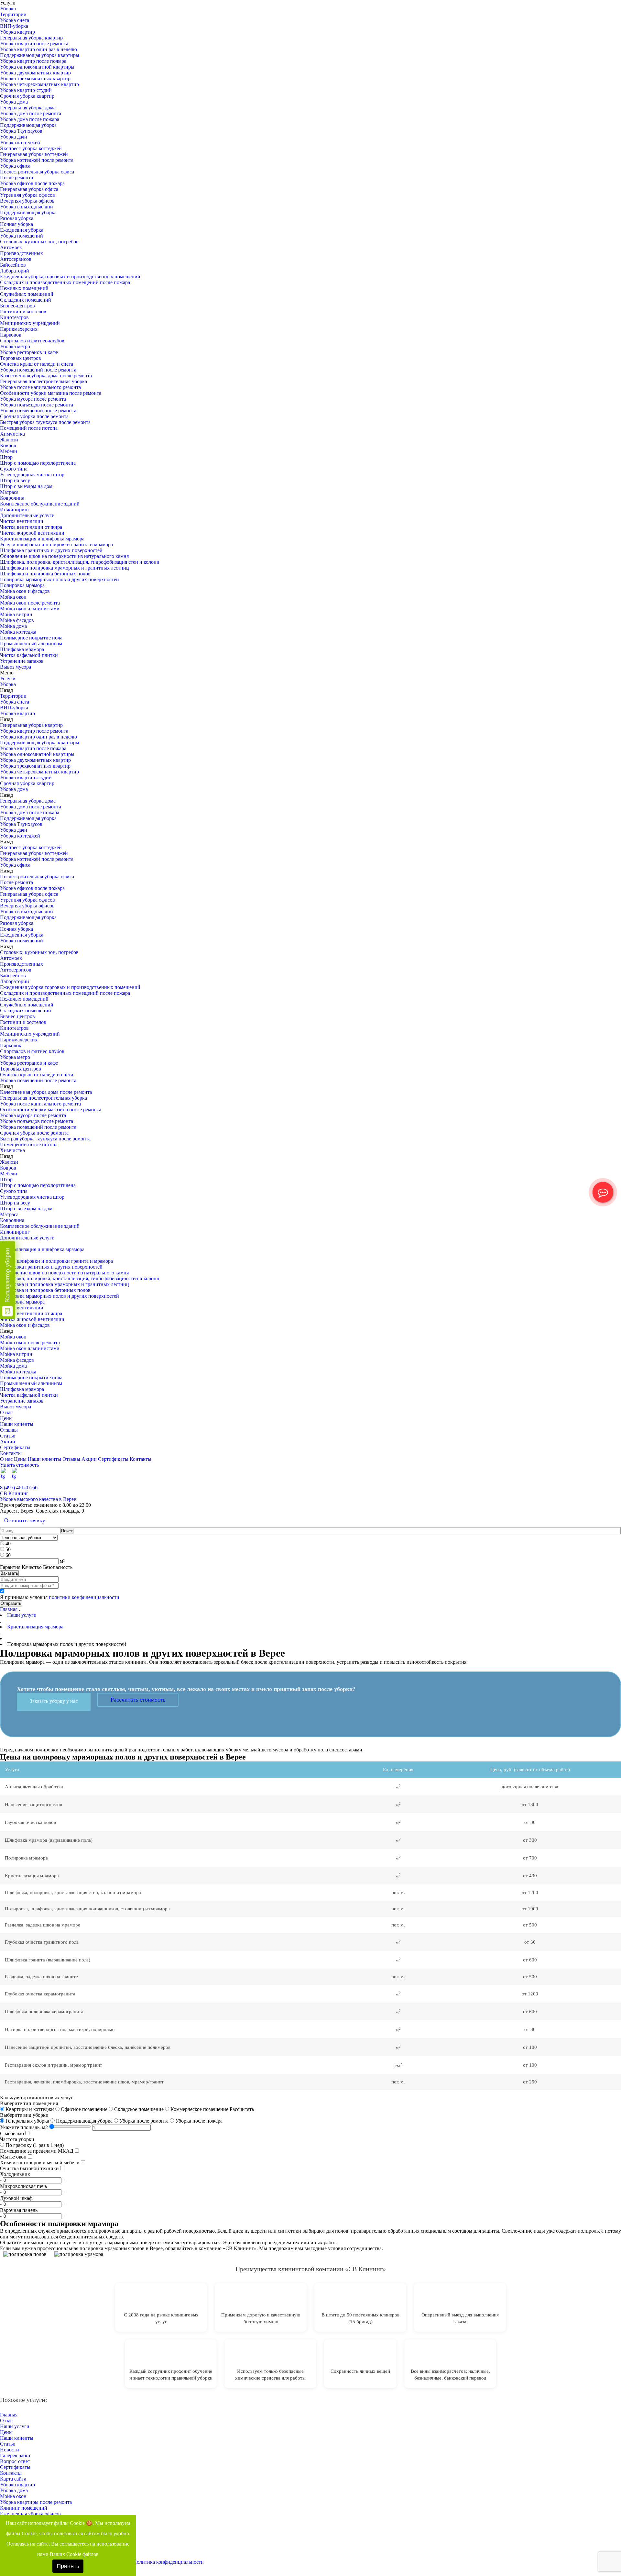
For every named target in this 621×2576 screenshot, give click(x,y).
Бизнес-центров (17, 306)
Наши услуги (15, 2426)
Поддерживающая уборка (28, 125)
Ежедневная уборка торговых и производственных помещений (70, 277)
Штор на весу (15, 480)
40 (8, 1543)
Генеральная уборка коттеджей (34, 154)
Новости (10, 2450)
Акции (8, 1442)
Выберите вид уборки (24, 2115)
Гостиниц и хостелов (23, 311)
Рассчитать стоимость (138, 1700)
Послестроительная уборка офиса (37, 172)
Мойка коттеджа (18, 632)
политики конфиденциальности (84, 1597)
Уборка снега (15, 20)
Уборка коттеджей (20, 143)
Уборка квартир (17, 32)
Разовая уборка (17, 218)
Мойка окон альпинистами (30, 609)
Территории (13, 14)
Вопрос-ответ (15, 2461)
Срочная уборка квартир (27, 96)
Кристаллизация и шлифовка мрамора (42, 539)
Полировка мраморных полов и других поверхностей (60, 579)
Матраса (9, 492)
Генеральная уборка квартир (31, 38)
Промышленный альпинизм (31, 644)
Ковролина (12, 498)
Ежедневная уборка (22, 230)
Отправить (11, 1603)
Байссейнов (13, 265)
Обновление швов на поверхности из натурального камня (64, 556)
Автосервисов (16, 259)
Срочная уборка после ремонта (34, 416)
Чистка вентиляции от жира (31, 527)
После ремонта (16, 178)
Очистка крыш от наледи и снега (37, 364)
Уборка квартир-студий (26, 90)
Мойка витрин (16, 614)
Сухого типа (14, 469)
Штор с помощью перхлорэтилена (38, 463)
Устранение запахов (22, 661)
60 (8, 1555)
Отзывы (9, 1430)
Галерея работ (15, 2455)
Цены (6, 1418)
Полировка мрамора (22, 585)
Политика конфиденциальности (168, 2562)
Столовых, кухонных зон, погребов (39, 242)
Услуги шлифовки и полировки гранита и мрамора (56, 544)
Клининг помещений (24, 2508)
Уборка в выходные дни (27, 207)
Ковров (8, 445)
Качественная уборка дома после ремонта (46, 376)
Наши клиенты (17, 1424)
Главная (9, 1609)
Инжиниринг (15, 510)
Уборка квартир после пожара (33, 61)
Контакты (11, 1453)
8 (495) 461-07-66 (19, 1488)
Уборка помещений (22, 236)
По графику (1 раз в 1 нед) (34, 2145)
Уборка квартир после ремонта (34, 44)
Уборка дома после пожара (30, 119)
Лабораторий (15, 271)
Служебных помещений (27, 294)
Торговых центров (21, 358)
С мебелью (12, 2133)
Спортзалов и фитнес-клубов (32, 341)
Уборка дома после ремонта (31, 113)
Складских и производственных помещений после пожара (65, 282)
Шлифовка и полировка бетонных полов (45, 574)
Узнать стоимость (19, 1465)
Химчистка (12, 434)
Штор (6, 457)
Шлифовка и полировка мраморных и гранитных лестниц (65, 568)
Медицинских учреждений (30, 323)
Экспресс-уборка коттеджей (31, 148)
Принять (68, 2566)
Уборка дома (14, 102)
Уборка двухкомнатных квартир (35, 73)
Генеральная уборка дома (28, 108)
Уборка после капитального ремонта (40, 387)
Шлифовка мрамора (22, 649)
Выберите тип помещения (29, 2103)
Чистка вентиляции (22, 521)
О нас (6, 1412)
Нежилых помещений (24, 288)
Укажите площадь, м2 (24, 2127)
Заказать (9, 1573)
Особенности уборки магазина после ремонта (51, 393)
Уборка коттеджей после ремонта (37, 160)
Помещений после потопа (29, 428)
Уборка (8, 9)
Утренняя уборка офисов (27, 195)
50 (8, 1549)
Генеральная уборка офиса (29, 189)
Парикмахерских (19, 329)
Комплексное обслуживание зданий (40, 504)
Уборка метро (15, 346)
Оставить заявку (25, 1520)
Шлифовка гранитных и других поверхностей (51, 550)
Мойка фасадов (17, 620)
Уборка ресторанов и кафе (29, 352)
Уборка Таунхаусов (21, 131)
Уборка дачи (14, 137)
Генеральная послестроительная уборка (44, 381)
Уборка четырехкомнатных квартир (39, 84)
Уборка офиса (15, 166)
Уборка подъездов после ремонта (37, 405)
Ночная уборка (16, 224)
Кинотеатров (14, 317)
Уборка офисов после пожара (32, 183)
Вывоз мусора (16, 667)
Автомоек (11, 247)
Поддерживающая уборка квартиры (40, 55)
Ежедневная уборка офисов (30, 2514)
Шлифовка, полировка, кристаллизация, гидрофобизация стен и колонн (80, 562)
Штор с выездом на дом (26, 486)
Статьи (8, 1436)
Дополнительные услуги (27, 515)
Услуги (8, 678)
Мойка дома (13, 626)
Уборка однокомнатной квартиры (37, 67)
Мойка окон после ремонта (30, 603)
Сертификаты (15, 1447)
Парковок (11, 335)
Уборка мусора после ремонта (33, 399)
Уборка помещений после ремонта (38, 370)
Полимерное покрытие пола (31, 638)
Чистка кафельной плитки (29, 655)
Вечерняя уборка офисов (27, 201)
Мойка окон (13, 597)
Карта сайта (13, 2479)
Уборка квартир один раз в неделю (38, 49)
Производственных (22, 253)
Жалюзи (9, 440)
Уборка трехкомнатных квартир (35, 78)
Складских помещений (26, 300)
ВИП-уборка (14, 26)
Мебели (9, 451)
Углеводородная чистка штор (32, 475)
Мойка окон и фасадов (25, 591)
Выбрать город (605, 1482)
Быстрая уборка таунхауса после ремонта (45, 422)
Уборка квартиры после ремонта (36, 2502)
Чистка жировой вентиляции (32, 533)
